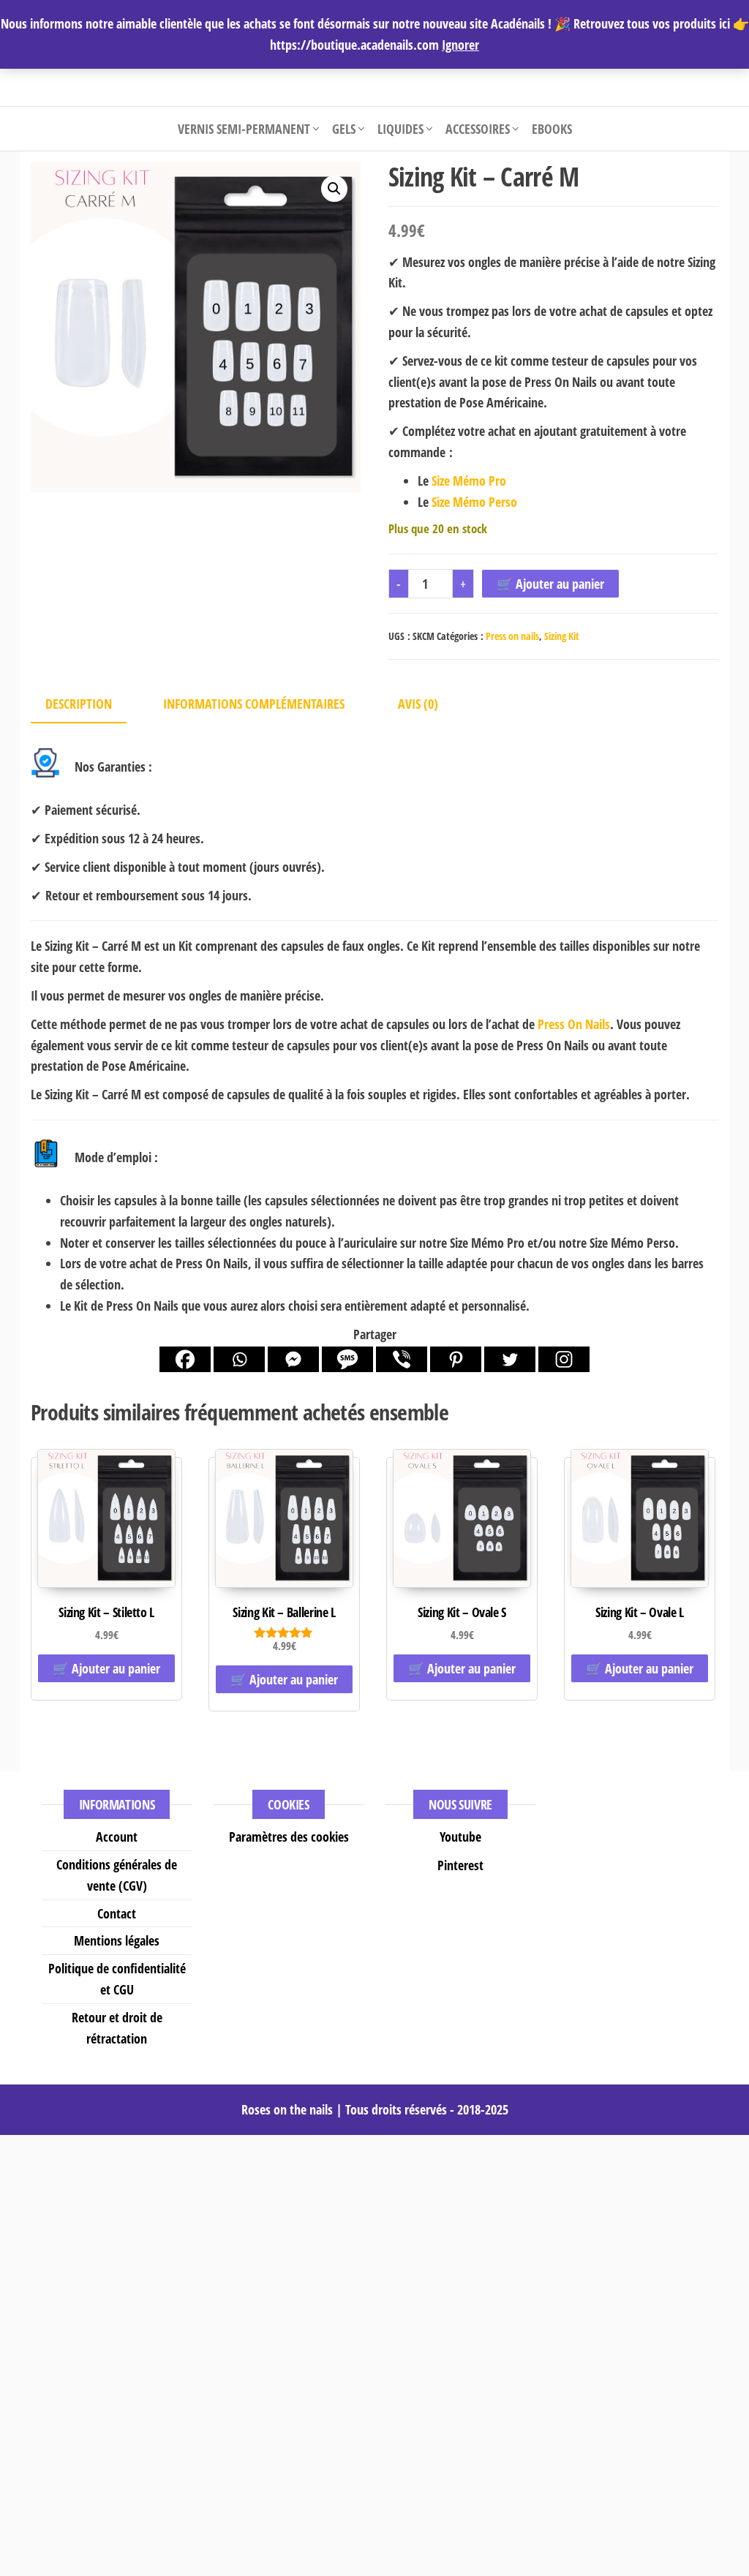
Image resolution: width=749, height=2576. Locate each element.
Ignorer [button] (460, 45)
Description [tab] (79, 704)
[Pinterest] (456, 1359)
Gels (344, 129)
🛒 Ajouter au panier (550, 584)
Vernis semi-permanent (244, 129)
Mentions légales (117, 1940)
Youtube (460, 1837)
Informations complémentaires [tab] (254, 704)
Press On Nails (574, 1024)
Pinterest (460, 1865)
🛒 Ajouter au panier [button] (106, 1668)
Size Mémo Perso (474, 502)
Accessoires (478, 129)
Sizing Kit (562, 636)
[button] (334, 189)
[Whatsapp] (239, 1359)
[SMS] (347, 1359)
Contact (117, 1913)
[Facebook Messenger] (293, 1359)
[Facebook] (185, 1359)
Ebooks (552, 129)
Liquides (400, 129)
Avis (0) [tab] (418, 704)
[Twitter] (510, 1359)
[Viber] (402, 1359)
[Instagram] (564, 1359)
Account (117, 1837)
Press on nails (512, 636)
